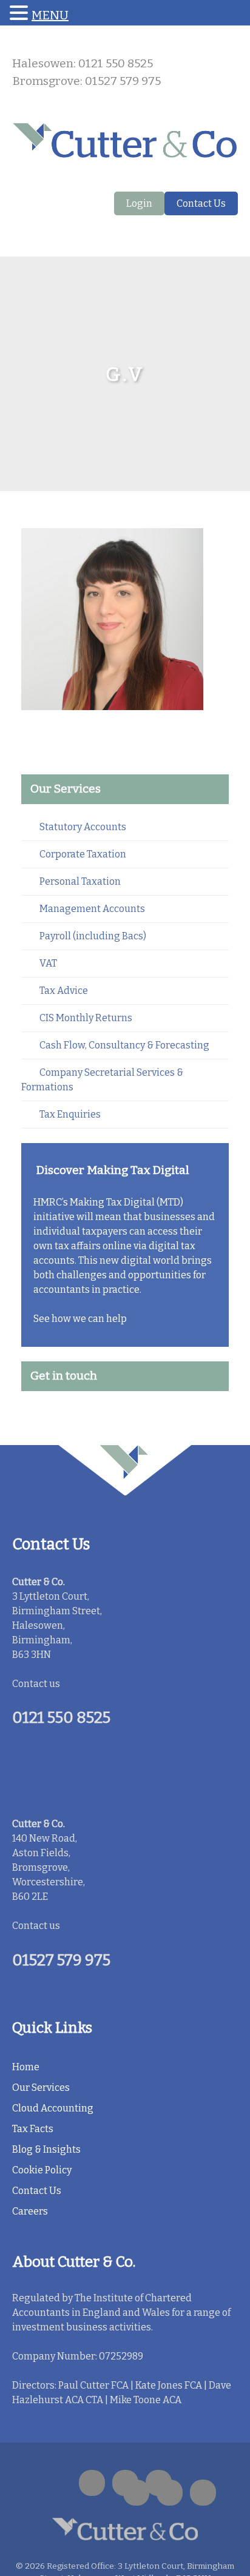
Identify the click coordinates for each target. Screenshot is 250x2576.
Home (26, 2067)
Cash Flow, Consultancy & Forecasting (124, 1045)
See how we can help (80, 1319)
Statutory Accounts (83, 827)
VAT (48, 963)
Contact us (36, 1684)
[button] (21, 14)
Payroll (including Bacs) (93, 936)
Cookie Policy (42, 2170)
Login (139, 203)
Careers (30, 2211)
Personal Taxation (80, 881)
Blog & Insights (46, 2149)
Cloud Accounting (53, 2108)
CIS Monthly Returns (86, 1018)
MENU (50, 15)
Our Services (41, 2088)
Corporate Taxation (83, 854)
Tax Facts (33, 2129)
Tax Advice (64, 991)
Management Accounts (92, 909)
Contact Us (201, 203)
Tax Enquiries (70, 1114)
